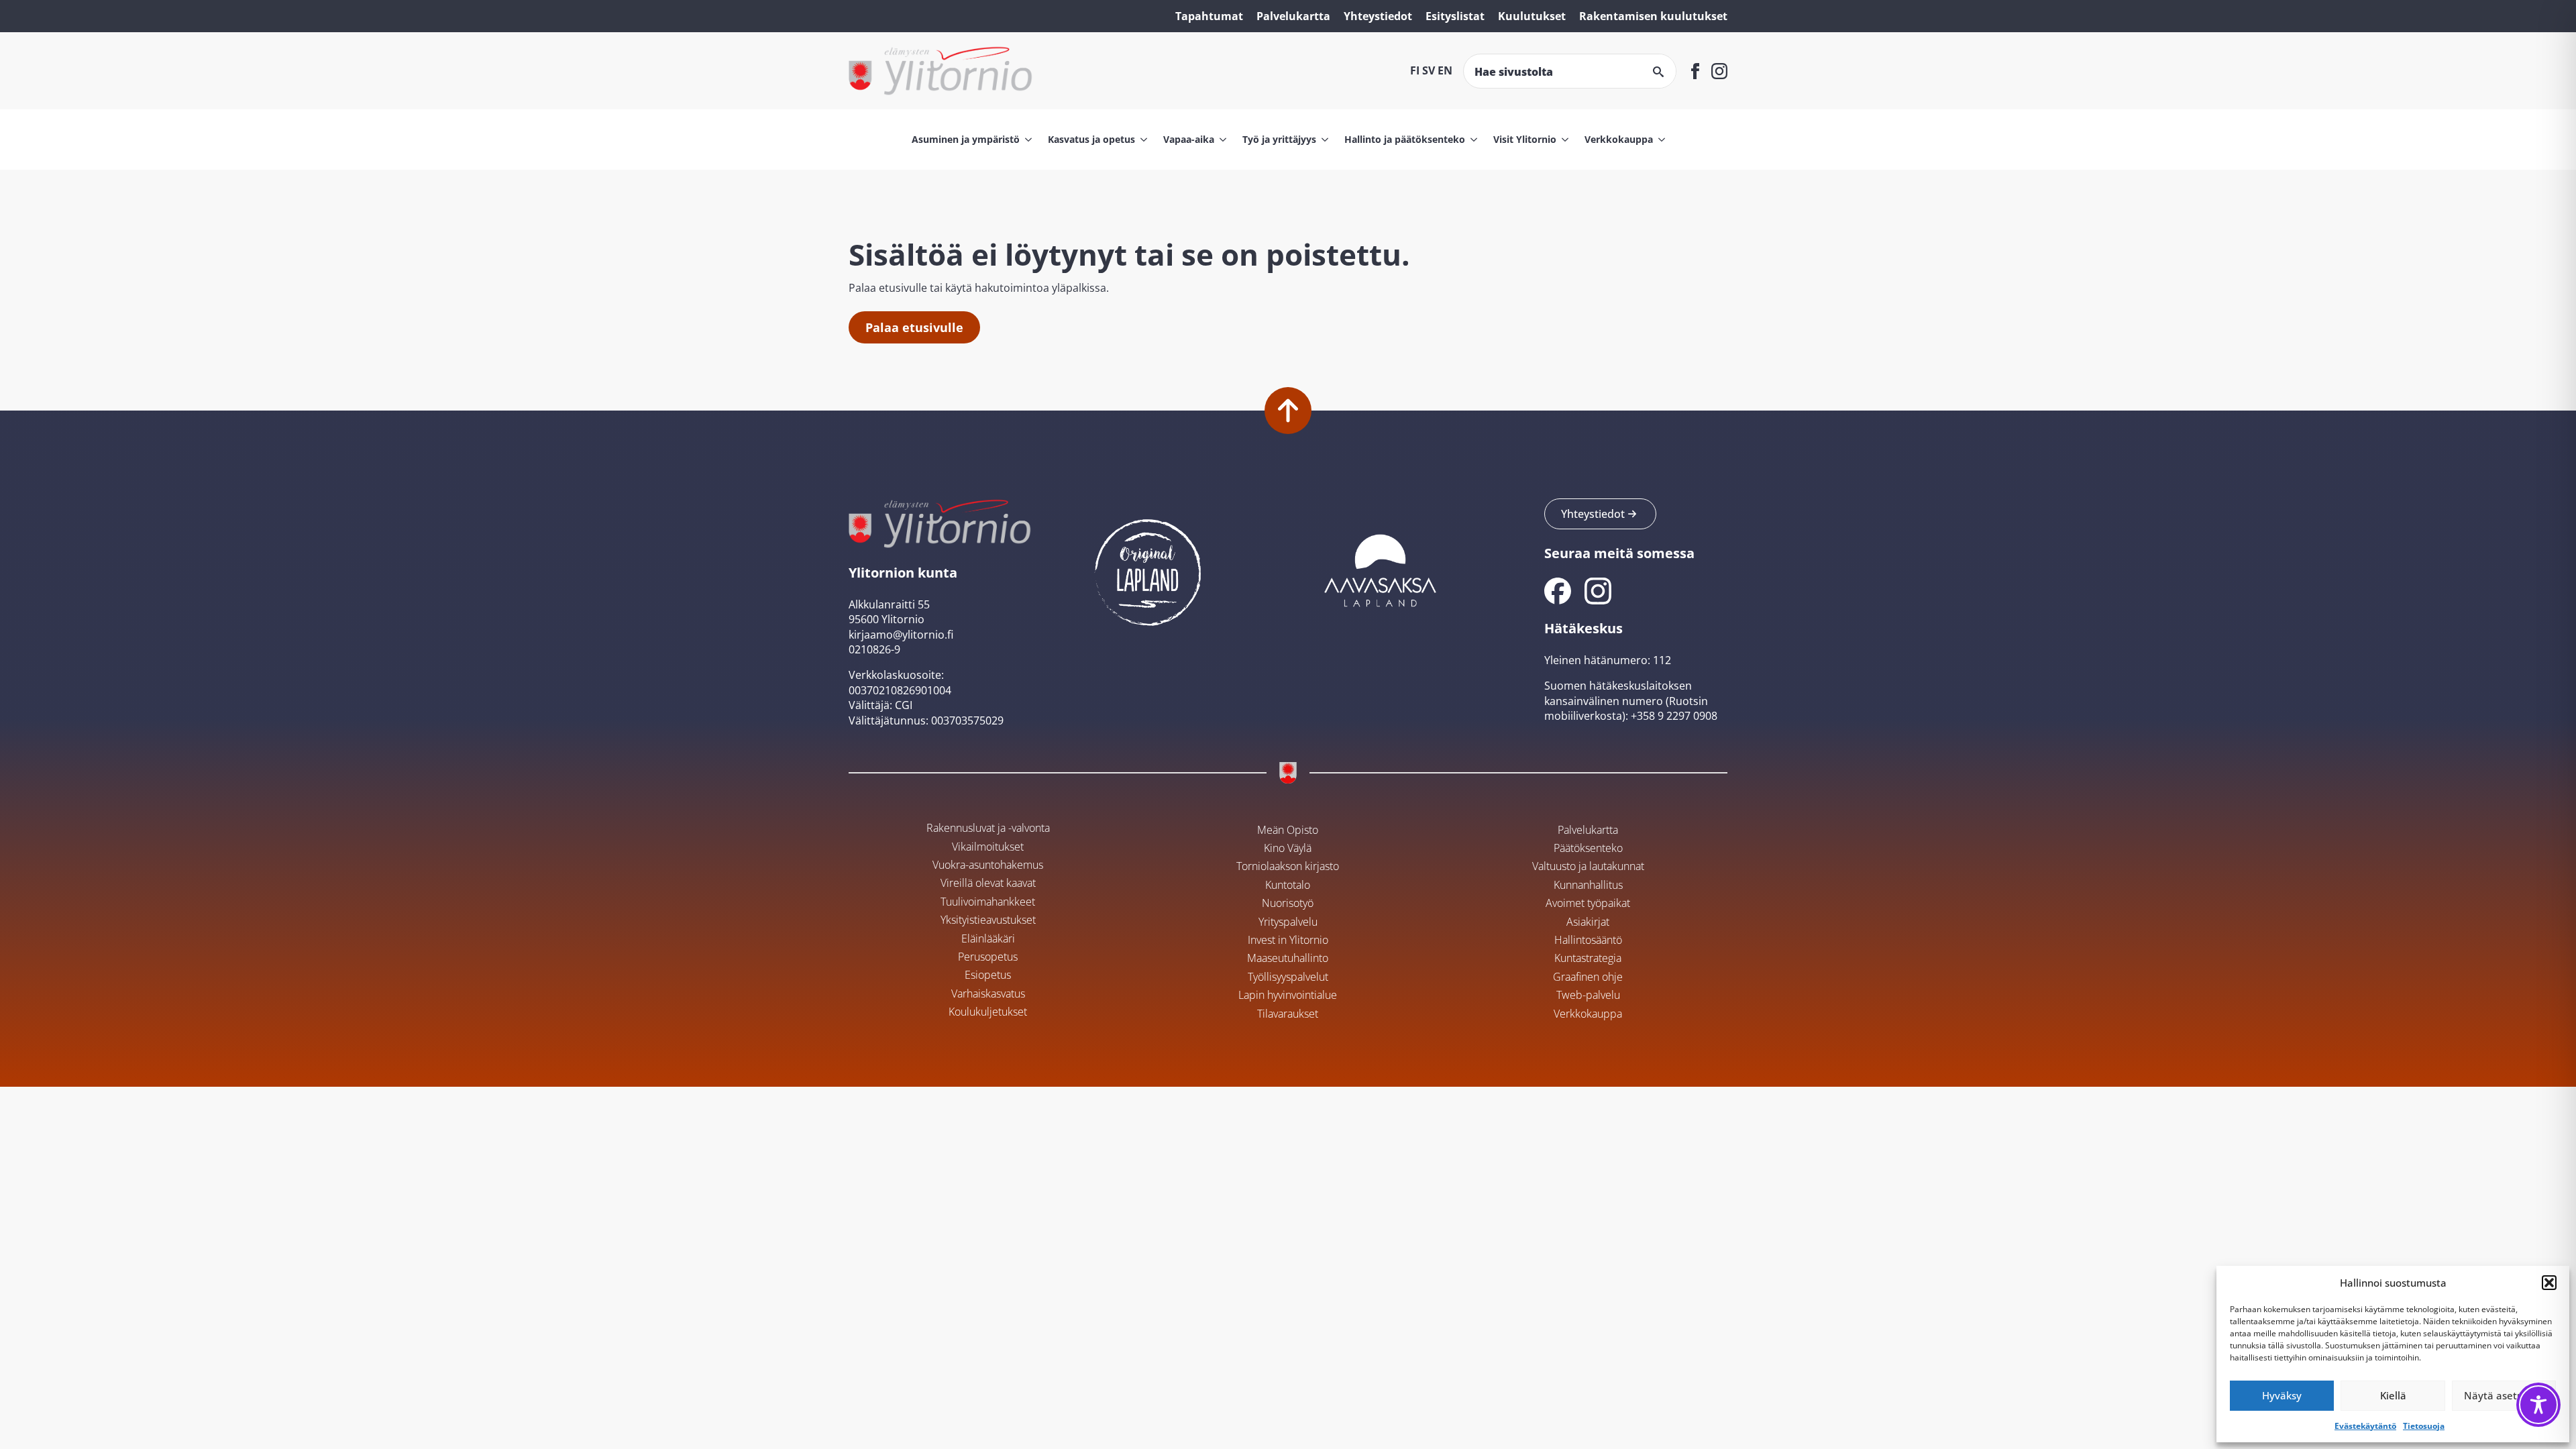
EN (1445, 70)
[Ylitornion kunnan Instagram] (1598, 591)
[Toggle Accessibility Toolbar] (2538, 1405)
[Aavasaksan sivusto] (1379, 569)
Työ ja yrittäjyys (1279, 139)
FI (1415, 70)
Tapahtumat (1209, 16)
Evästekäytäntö (2365, 1426)
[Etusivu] (941, 71)
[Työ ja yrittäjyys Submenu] (1322, 140)
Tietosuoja (2424, 1426)
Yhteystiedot (1378, 16)
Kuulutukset (1532, 16)
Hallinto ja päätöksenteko (1405, 139)
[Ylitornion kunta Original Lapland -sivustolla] (1148, 569)
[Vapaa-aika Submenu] (1220, 140)
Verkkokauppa (1619, 139)
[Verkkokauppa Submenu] (1659, 140)
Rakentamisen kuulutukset (1653, 16)
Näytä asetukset (2504, 1395)
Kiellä (2393, 1395)
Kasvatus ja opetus (1091, 139)
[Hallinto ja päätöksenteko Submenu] (1471, 140)
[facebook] (1695, 71)
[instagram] (1719, 71)
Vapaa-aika (1189, 139)
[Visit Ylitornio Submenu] (1562, 140)
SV (1429, 70)
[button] (2549, 1283)
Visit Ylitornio (1525, 139)
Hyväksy (2282, 1395)
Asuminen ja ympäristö (966, 139)
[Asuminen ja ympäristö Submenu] (1026, 140)
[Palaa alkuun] (1288, 411)
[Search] (1658, 72)
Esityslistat (1455, 16)
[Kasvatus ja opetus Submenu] (1141, 140)
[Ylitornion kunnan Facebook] (1558, 591)
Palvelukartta (1293, 16)
